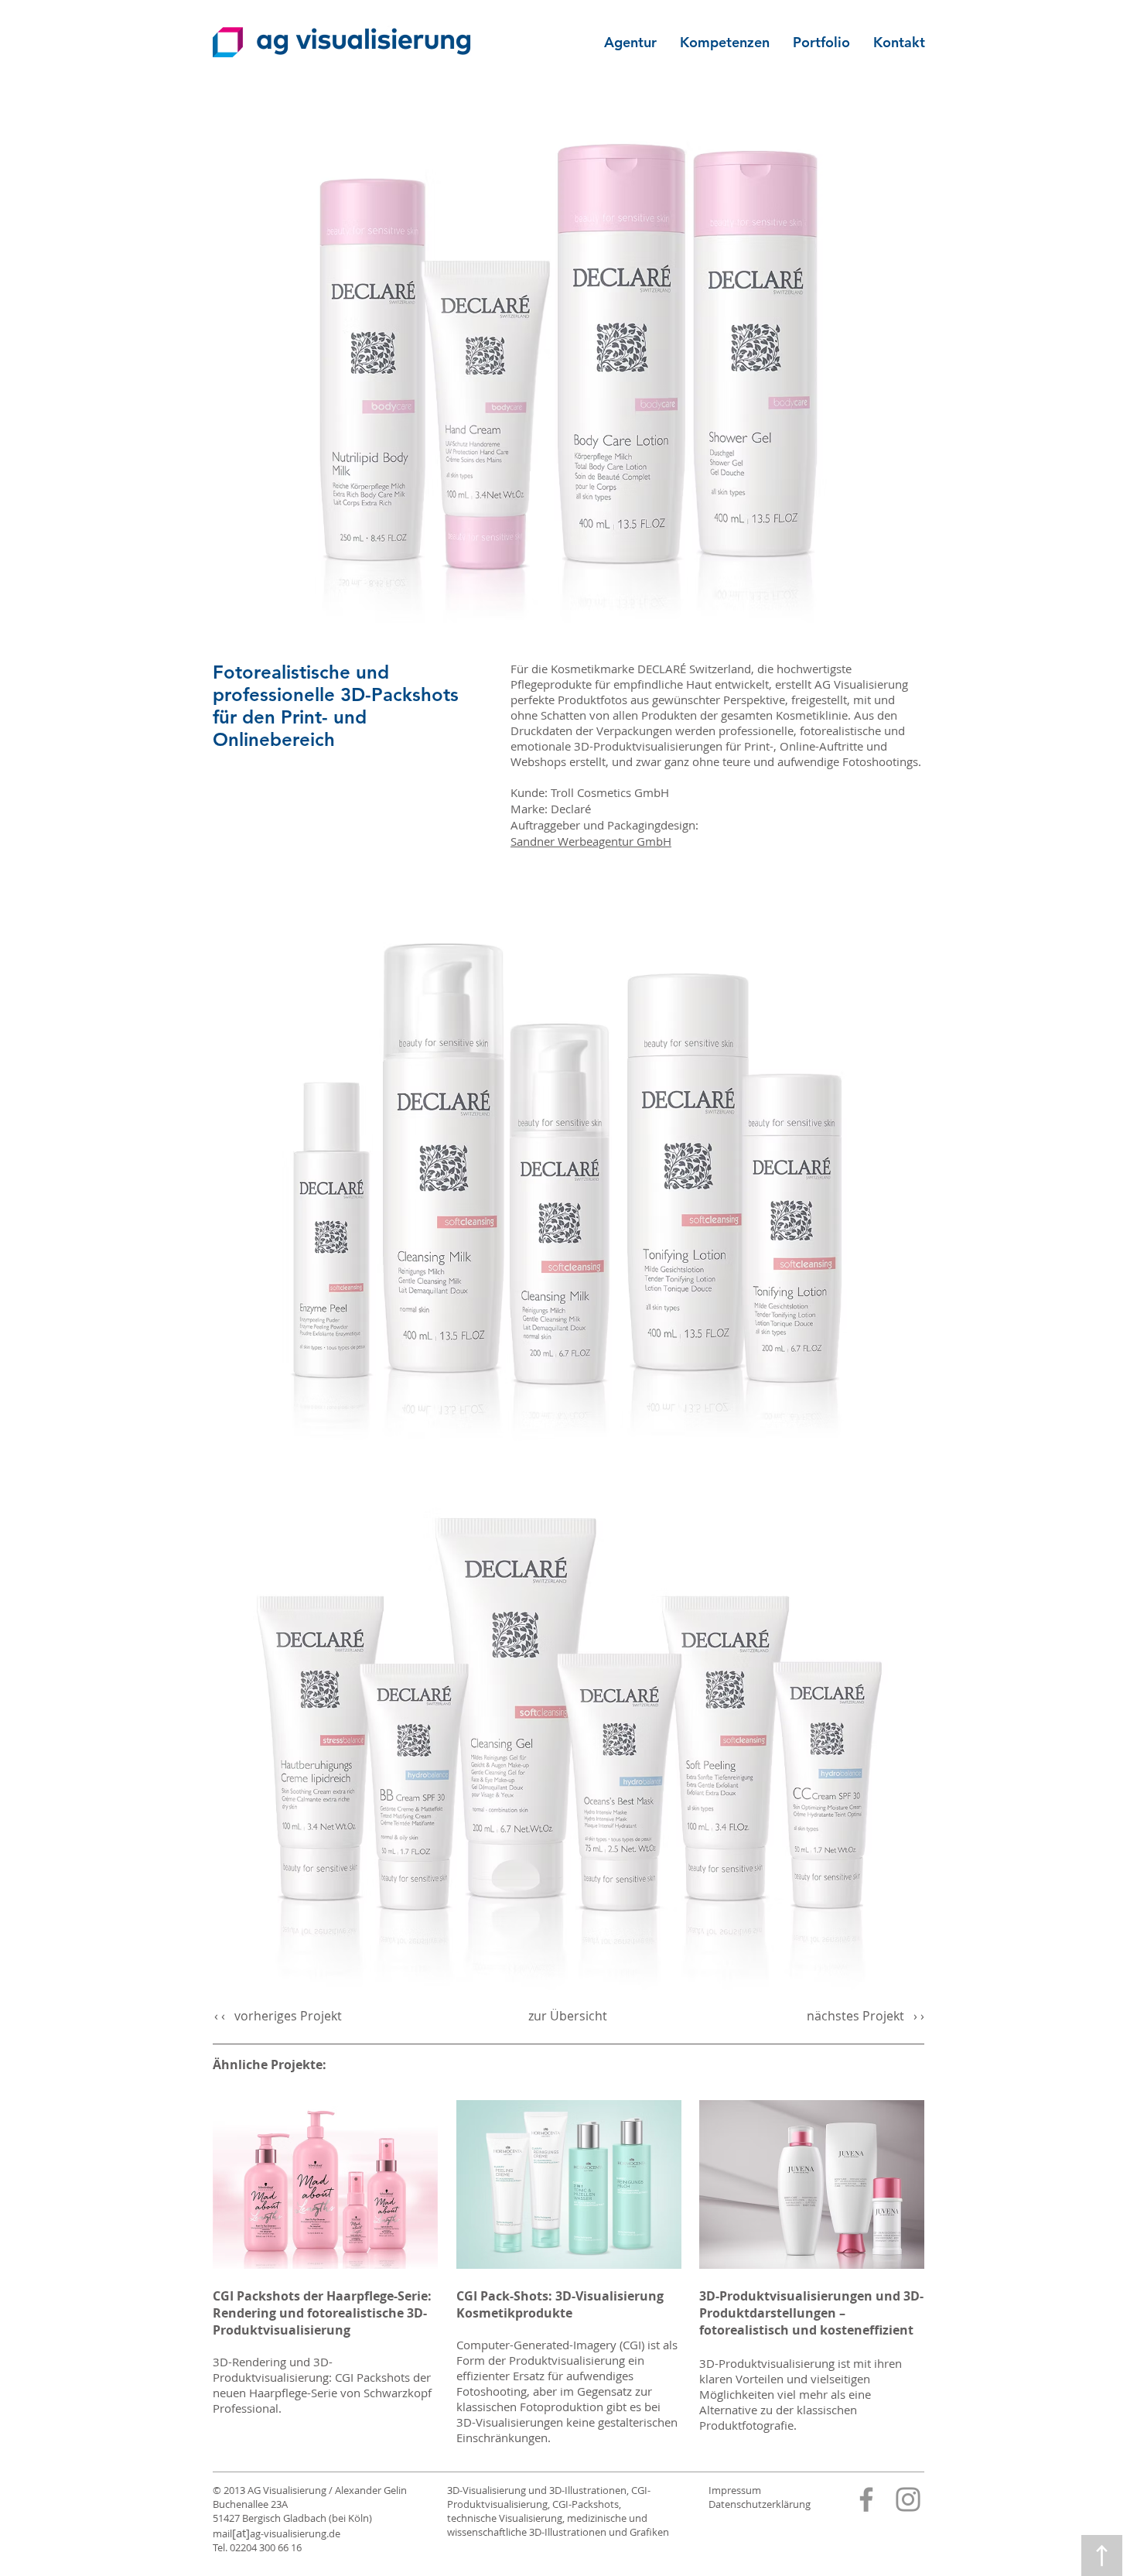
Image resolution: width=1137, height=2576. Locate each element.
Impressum (735, 2490)
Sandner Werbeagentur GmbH (591, 841)
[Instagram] (908, 2499)
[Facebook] (866, 2499)
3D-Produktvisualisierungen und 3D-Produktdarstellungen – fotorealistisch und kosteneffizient (811, 2313)
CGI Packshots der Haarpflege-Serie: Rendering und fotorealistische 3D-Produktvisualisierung (322, 2313)
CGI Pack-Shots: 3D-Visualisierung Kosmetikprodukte (560, 2304)
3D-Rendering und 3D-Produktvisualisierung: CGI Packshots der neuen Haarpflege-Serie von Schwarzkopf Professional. (322, 2385)
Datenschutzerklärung (760, 2504)
